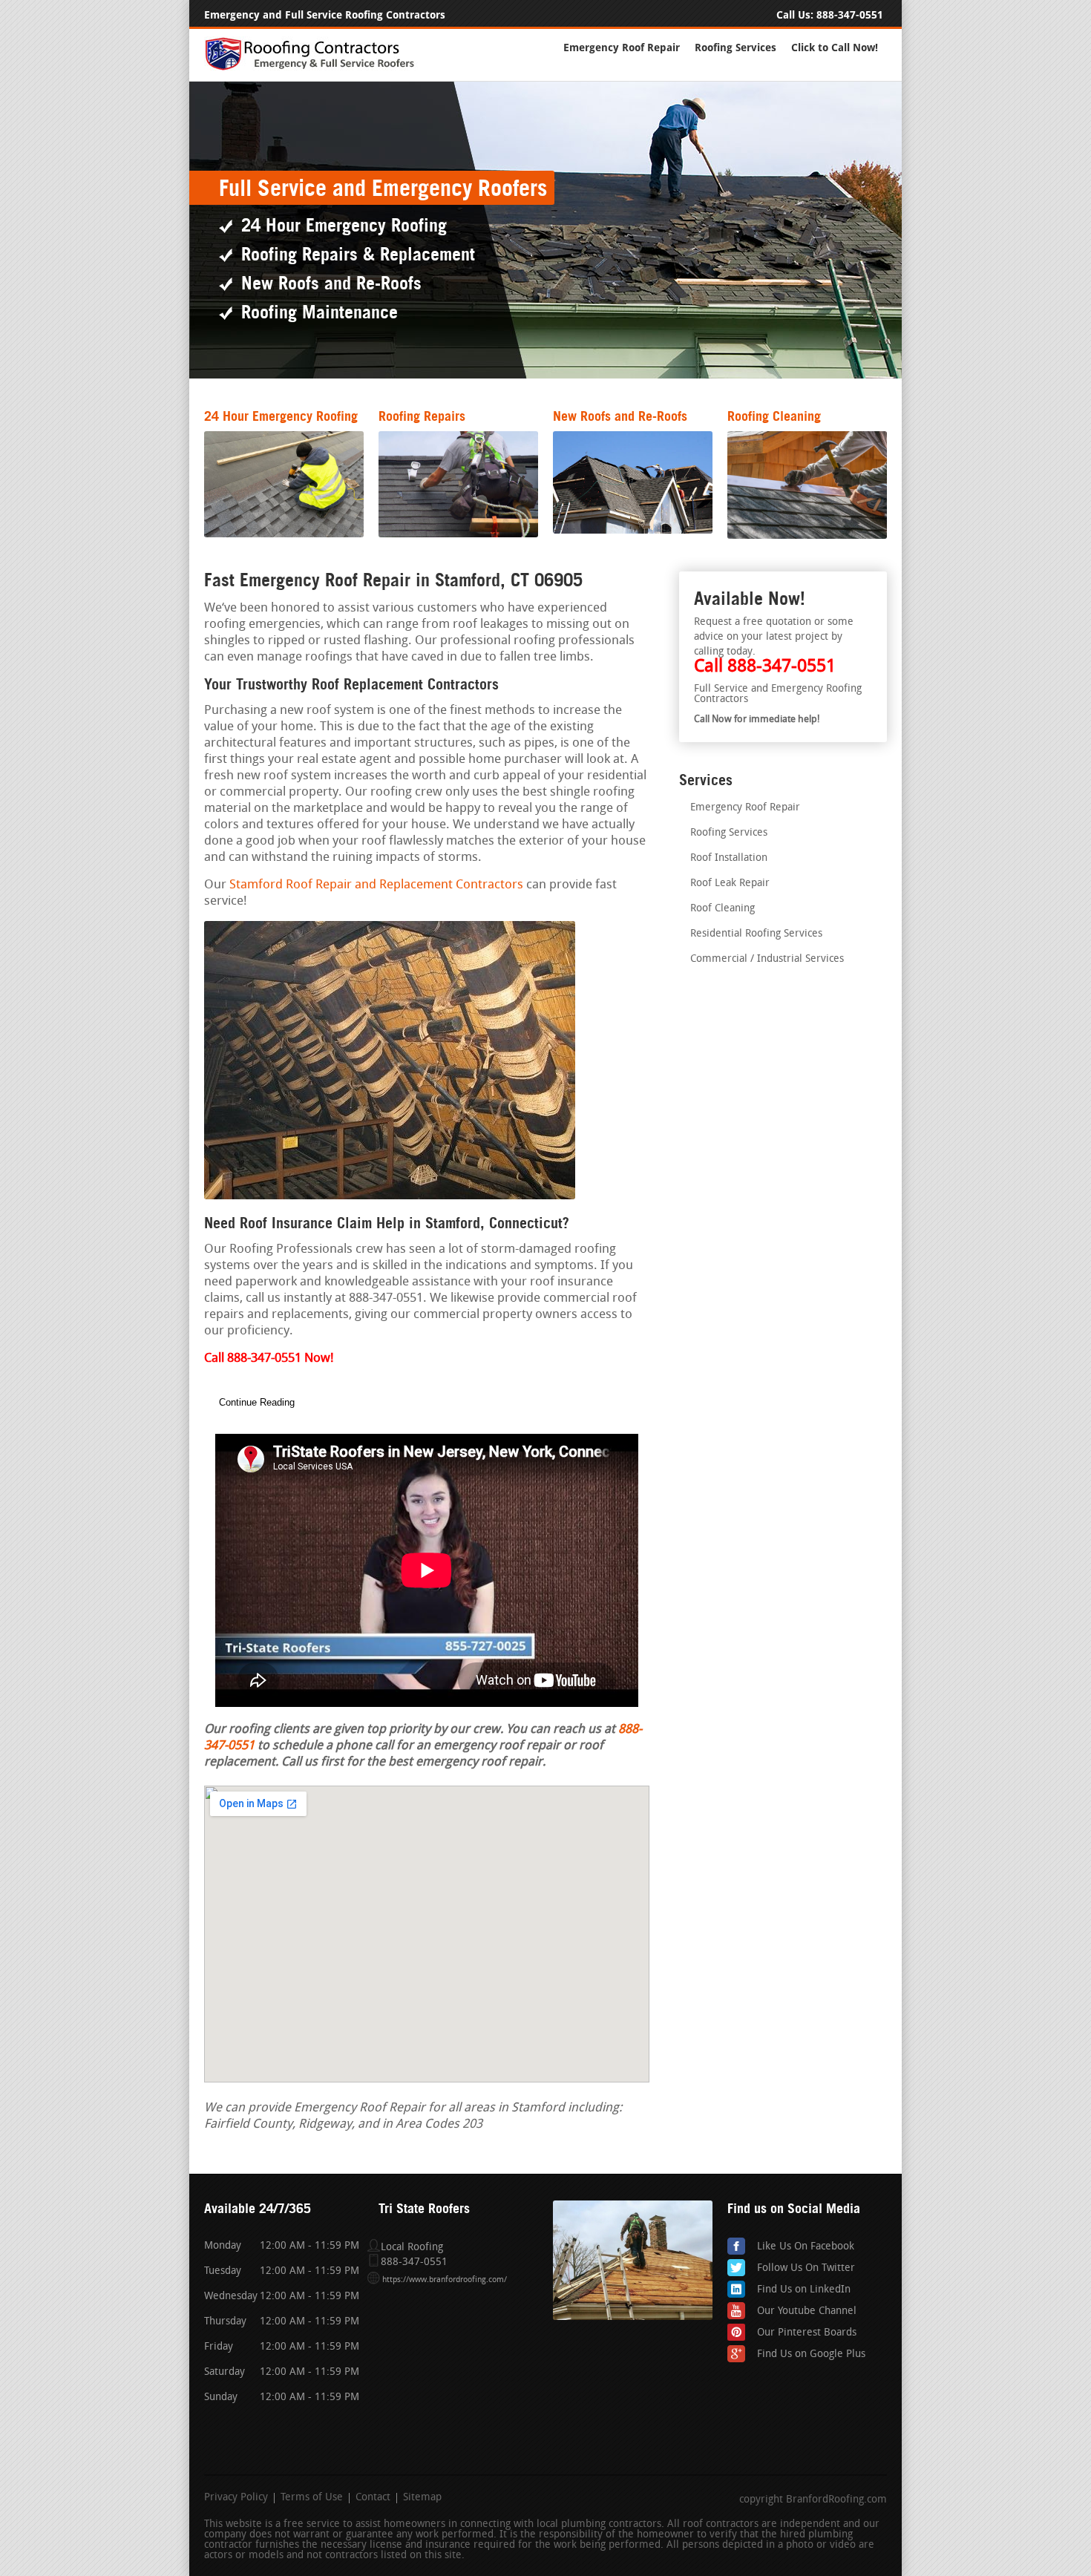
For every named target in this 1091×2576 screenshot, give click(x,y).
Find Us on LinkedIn (804, 2290)
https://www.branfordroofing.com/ (445, 2280)
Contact (373, 2498)
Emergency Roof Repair (622, 48)
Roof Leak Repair (730, 884)
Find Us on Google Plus (811, 2354)
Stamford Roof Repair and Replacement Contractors (376, 885)
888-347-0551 (850, 15)
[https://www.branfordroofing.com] (316, 68)
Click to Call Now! (835, 48)
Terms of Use (312, 2498)
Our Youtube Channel (807, 2311)
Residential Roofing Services (756, 934)
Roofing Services (735, 48)
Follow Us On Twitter (806, 2268)
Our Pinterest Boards (807, 2333)
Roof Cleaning (723, 909)
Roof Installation (729, 858)
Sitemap (422, 2498)
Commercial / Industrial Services (767, 959)
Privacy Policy (236, 2498)
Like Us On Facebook (806, 2247)
